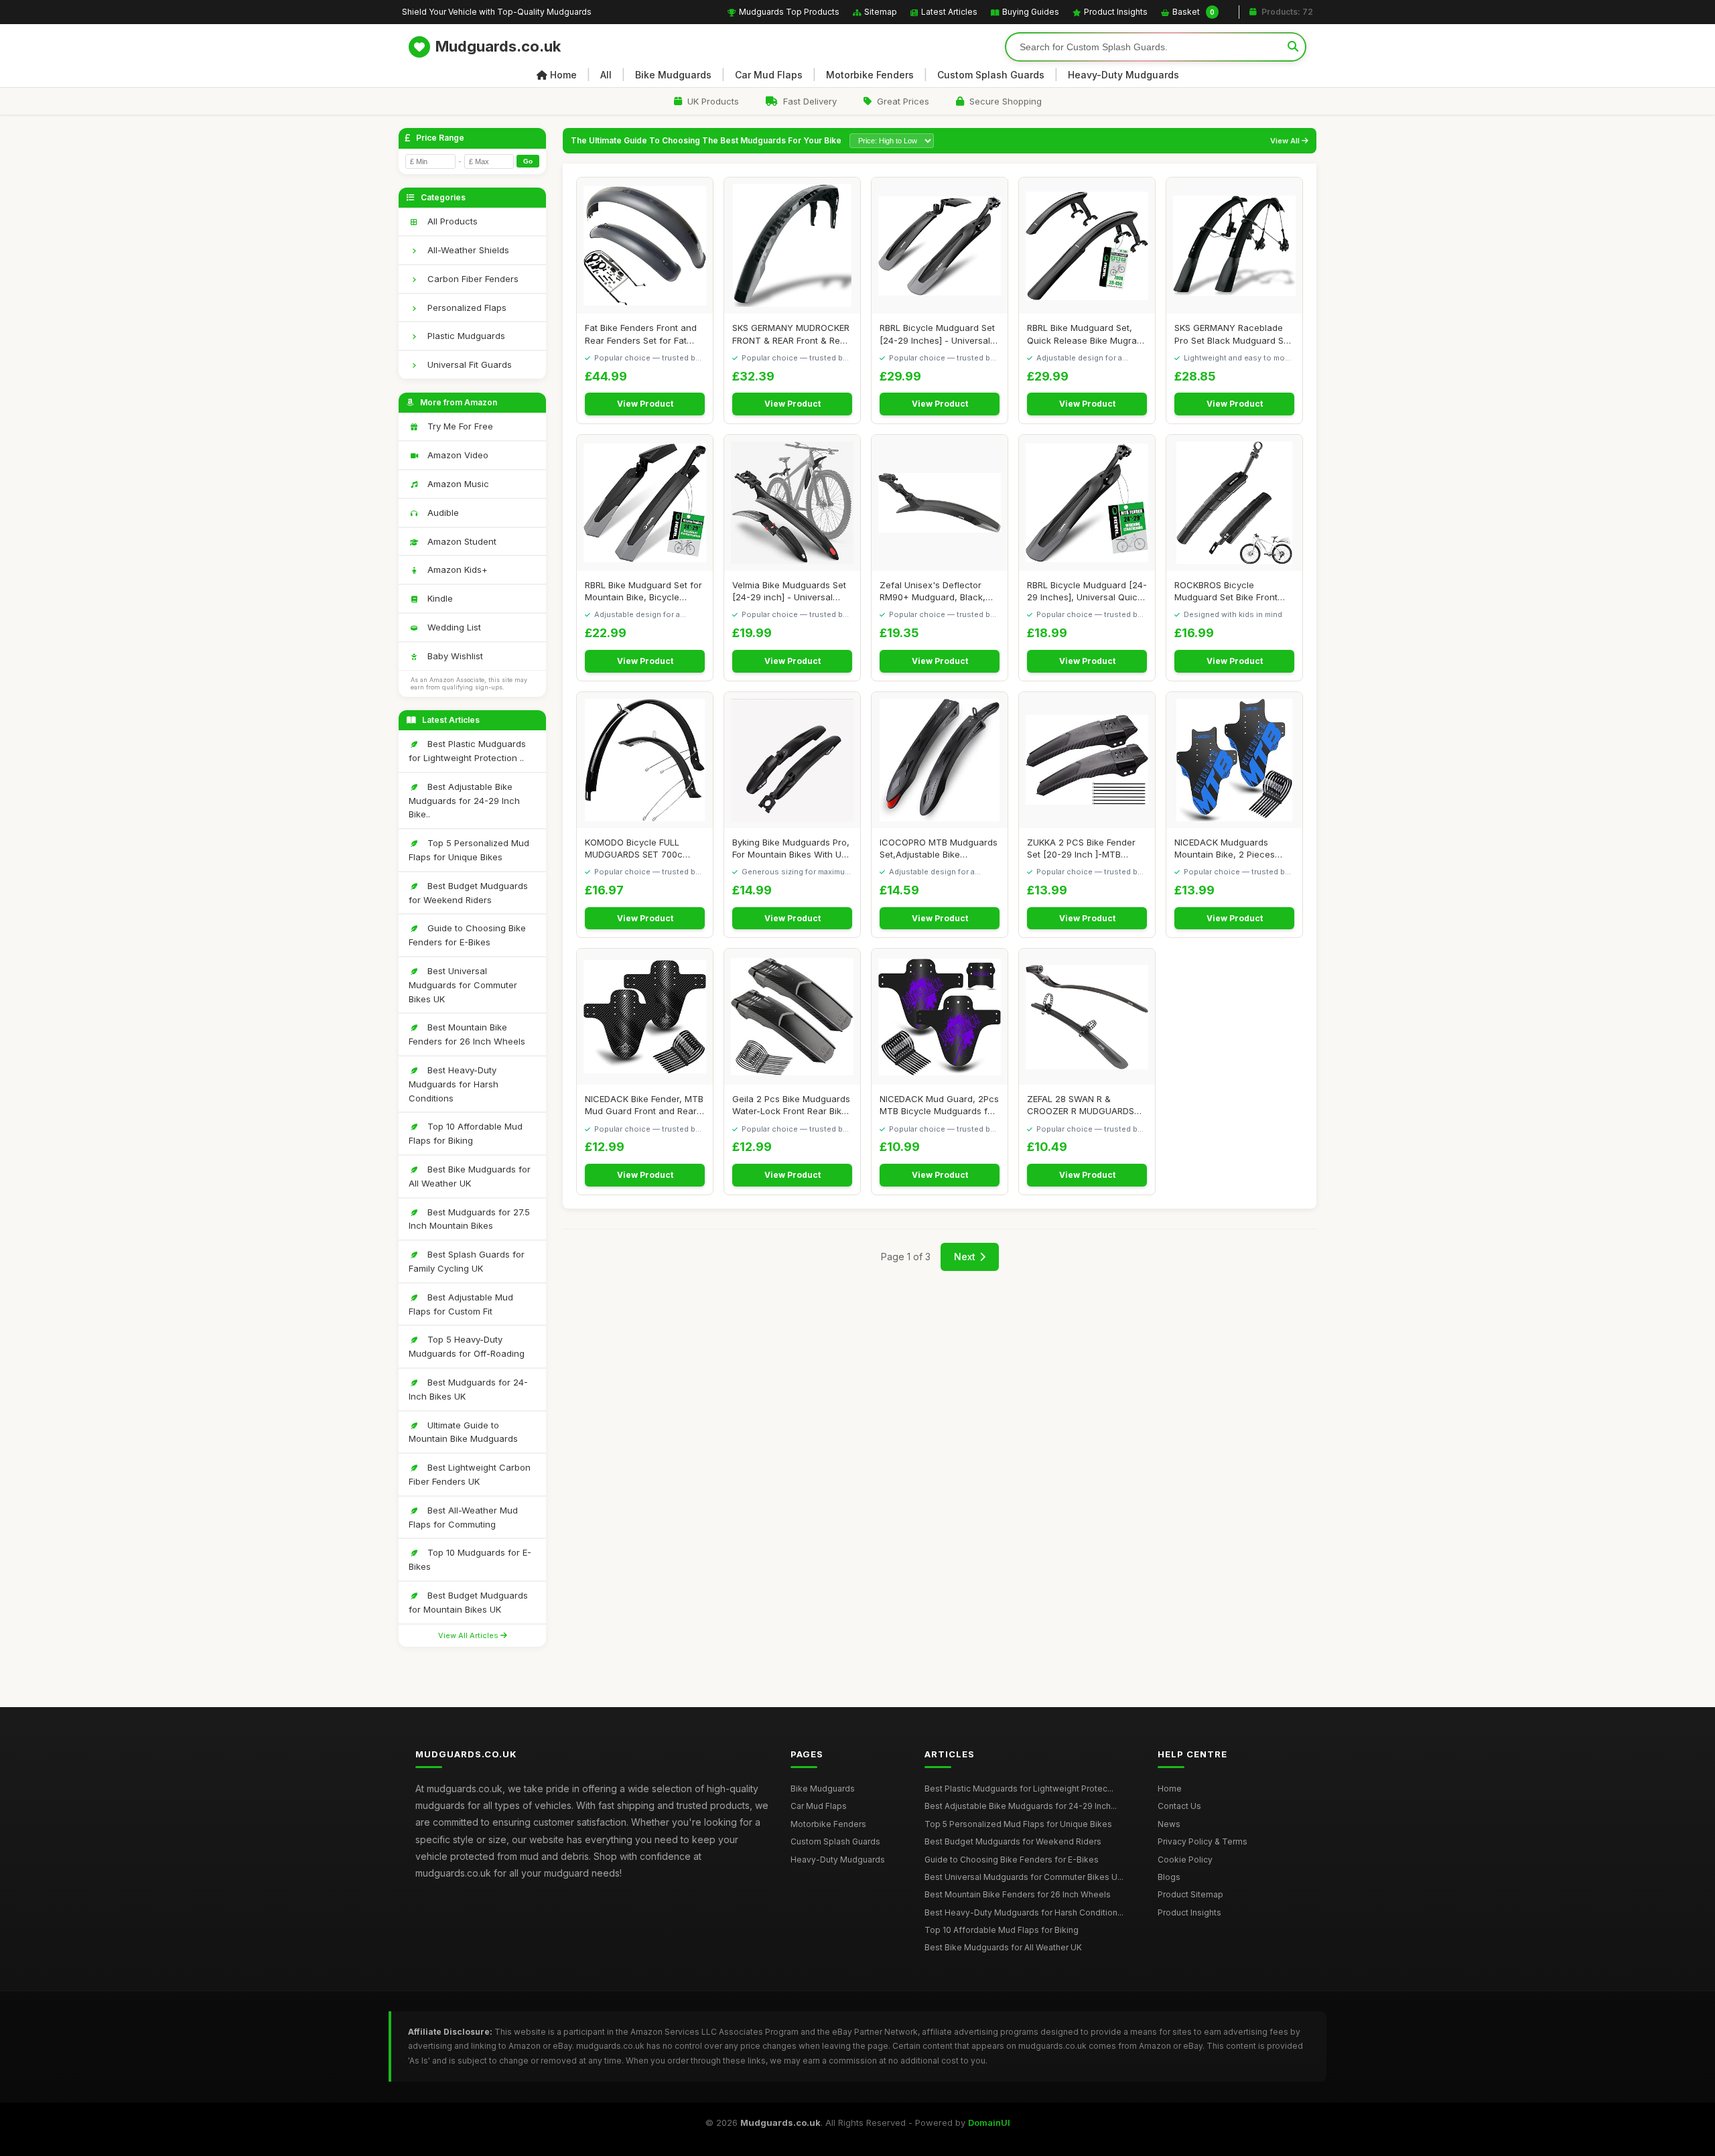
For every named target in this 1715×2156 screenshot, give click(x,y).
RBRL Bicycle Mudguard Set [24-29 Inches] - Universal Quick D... (937, 334)
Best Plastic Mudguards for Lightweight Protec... (1019, 1789)
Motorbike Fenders (870, 75)
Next (965, 1257)
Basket (1193, 12)
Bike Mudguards (673, 75)
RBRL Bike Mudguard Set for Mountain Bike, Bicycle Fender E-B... (643, 591)
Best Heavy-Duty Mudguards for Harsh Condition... (1024, 1912)
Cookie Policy (1185, 1860)
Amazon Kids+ (456, 569)
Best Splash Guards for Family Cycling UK (467, 1261)
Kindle (439, 598)
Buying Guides (1031, 12)
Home (563, 75)
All (606, 75)
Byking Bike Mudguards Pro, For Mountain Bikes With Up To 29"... (791, 849)
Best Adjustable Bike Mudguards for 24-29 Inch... (1021, 1806)
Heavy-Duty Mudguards (1123, 75)
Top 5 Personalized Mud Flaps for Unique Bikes (469, 850)
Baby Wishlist (454, 656)
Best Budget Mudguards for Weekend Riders (468, 893)
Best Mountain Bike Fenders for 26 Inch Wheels (467, 1034)
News (1169, 1824)
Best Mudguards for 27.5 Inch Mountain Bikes (469, 1219)
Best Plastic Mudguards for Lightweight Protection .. (467, 751)
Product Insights (1116, 12)
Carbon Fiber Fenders (472, 279)
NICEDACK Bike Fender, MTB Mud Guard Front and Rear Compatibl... (644, 1105)
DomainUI (989, 2123)
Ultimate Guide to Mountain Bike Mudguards (463, 1432)
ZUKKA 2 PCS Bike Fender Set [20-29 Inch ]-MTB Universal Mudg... (1081, 849)
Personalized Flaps (466, 308)
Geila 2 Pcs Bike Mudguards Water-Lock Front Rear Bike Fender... (791, 1105)
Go (528, 161)
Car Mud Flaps (769, 75)
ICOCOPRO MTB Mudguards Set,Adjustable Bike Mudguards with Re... (939, 849)
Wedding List (453, 627)
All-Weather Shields (467, 250)
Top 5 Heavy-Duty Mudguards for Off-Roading (467, 1346)
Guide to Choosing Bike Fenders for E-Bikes (467, 935)
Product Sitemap (1190, 1894)
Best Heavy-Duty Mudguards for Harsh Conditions (454, 1084)
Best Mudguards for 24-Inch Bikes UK (468, 1389)
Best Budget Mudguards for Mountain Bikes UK (468, 1602)
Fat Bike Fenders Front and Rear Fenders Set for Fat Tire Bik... (641, 334)
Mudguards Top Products (789, 12)
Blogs (1169, 1877)
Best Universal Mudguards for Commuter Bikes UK (463, 985)
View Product (645, 404)
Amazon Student (461, 541)
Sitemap (881, 12)
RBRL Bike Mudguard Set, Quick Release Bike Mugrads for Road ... (1087, 334)
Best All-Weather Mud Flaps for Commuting (463, 1517)
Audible (442, 513)
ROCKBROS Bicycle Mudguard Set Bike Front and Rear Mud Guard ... (1226, 591)
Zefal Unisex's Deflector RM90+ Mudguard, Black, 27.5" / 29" (933, 591)
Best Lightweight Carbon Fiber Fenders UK (470, 1474)
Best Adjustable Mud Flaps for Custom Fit (461, 1304)
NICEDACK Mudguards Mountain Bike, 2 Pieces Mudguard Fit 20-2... (1225, 849)
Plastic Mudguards (465, 336)
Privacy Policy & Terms (1203, 1841)
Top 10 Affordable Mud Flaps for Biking (466, 1133)
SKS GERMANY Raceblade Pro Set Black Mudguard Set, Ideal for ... (1234, 334)
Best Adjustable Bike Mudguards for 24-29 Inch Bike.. (464, 801)
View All (1286, 141)
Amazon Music (457, 484)
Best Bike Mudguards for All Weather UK (470, 1176)
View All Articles (469, 1635)
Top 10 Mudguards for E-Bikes (470, 1559)
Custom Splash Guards (991, 75)
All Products (451, 221)
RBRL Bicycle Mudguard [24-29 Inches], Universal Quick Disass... (1087, 591)
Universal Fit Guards (468, 364)
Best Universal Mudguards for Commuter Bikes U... (1024, 1877)
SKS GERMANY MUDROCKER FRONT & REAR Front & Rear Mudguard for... (791, 334)
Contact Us (1179, 1806)
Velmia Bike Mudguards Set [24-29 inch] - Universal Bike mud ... (789, 591)
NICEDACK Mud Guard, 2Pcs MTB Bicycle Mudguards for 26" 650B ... (939, 1105)
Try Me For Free (459, 426)
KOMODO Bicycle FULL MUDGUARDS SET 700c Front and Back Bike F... (634, 849)
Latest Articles (949, 12)
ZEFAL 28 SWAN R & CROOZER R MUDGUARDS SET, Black (1081, 1105)
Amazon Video (457, 455)
